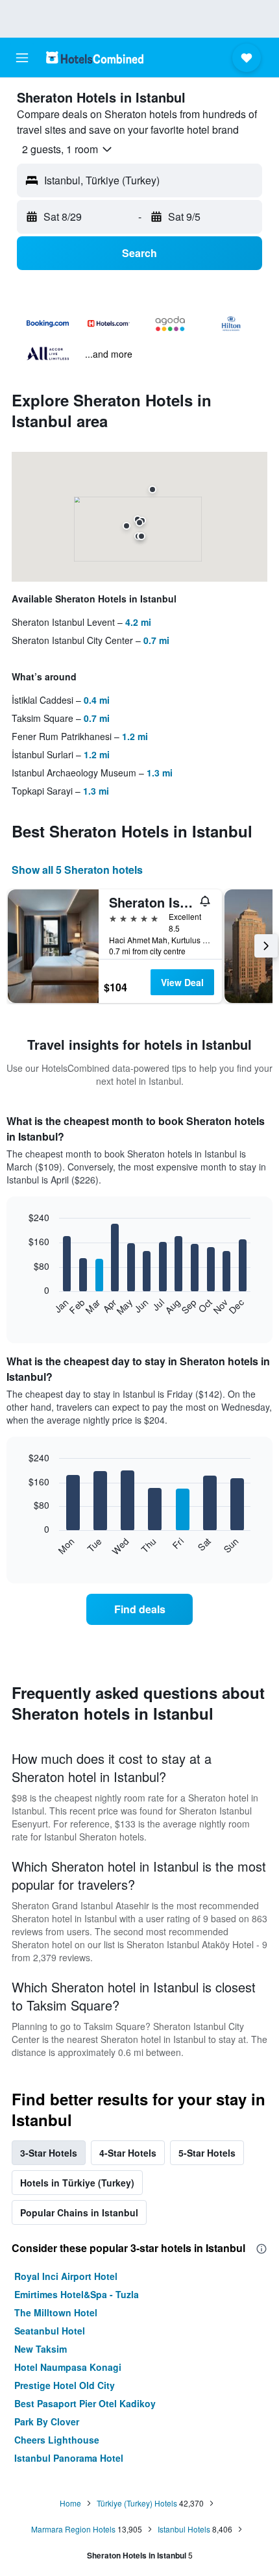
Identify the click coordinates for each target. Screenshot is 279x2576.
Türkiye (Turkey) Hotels (137, 2503)
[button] (22, 58)
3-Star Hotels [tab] (49, 2153)
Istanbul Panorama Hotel (69, 2458)
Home (70, 2503)
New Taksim (41, 2349)
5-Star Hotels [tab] (207, 2153)
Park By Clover (47, 2421)
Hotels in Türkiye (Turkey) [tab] (77, 2183)
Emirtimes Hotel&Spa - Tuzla (77, 2294)
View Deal (182, 982)
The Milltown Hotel (56, 2312)
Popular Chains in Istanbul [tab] (79, 2212)
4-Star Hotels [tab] (128, 2153)
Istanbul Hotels (184, 2529)
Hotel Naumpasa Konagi (68, 2367)
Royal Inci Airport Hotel (66, 2276)
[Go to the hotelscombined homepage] (95, 57)
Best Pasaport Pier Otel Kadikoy (85, 2403)
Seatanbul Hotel (50, 2331)
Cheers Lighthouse (57, 2440)
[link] (139, 1609)
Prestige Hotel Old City (65, 2385)
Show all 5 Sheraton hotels (77, 870)
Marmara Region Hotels (73, 2529)
